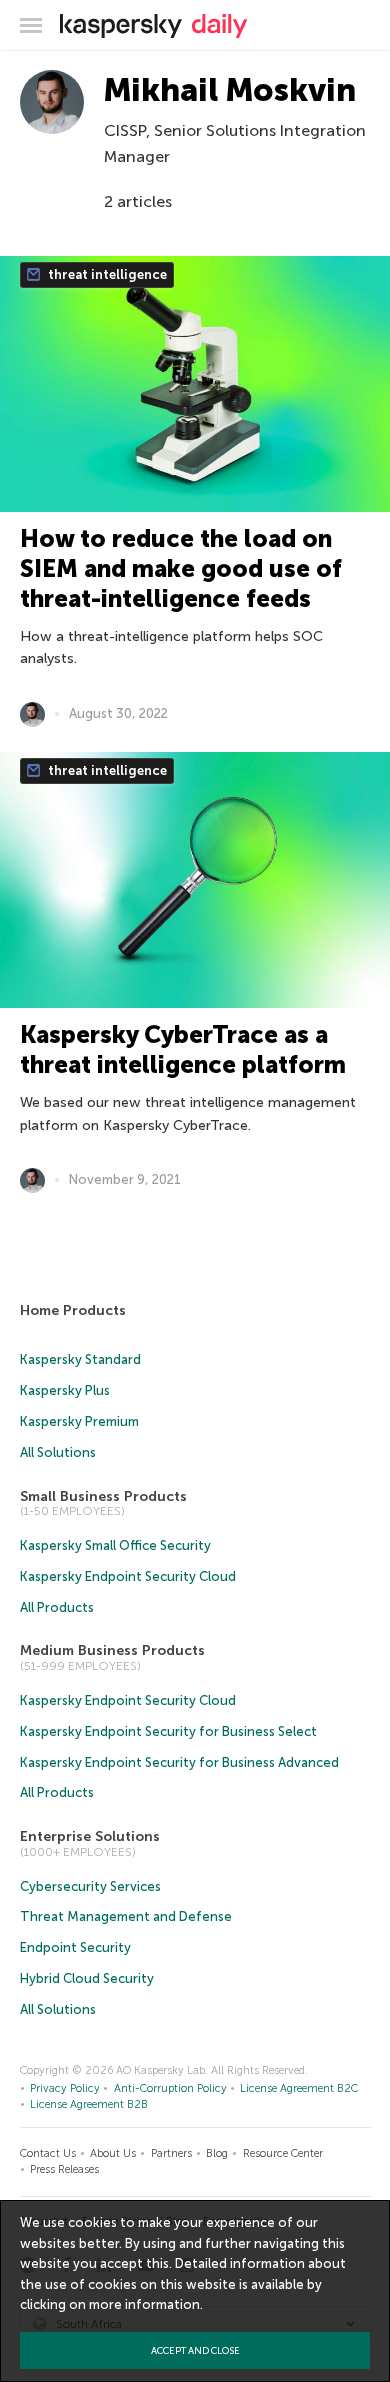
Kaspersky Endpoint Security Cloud (128, 1576)
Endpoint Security (75, 1947)
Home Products (73, 1310)
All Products (57, 1607)
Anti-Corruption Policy (170, 2088)
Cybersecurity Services (90, 1886)
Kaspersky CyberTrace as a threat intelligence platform (183, 1049)
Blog (217, 2153)
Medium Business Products (112, 1650)
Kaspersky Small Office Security (115, 1545)
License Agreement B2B (89, 2104)
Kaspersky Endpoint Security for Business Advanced (179, 1762)
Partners (171, 2153)
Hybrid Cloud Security (87, 1978)
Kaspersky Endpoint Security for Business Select (168, 1731)
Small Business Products (103, 1496)
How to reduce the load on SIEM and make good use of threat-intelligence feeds (181, 568)
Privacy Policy (65, 2088)
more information (144, 2304)
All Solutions (58, 1452)
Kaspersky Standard (80, 1359)
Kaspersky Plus (65, 1390)
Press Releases (64, 2169)
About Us (113, 2153)
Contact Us (48, 2153)
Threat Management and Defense (126, 1916)
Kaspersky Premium (79, 1421)
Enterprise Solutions (90, 1836)
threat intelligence (106, 274)
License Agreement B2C (299, 2088)
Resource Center (283, 2153)
